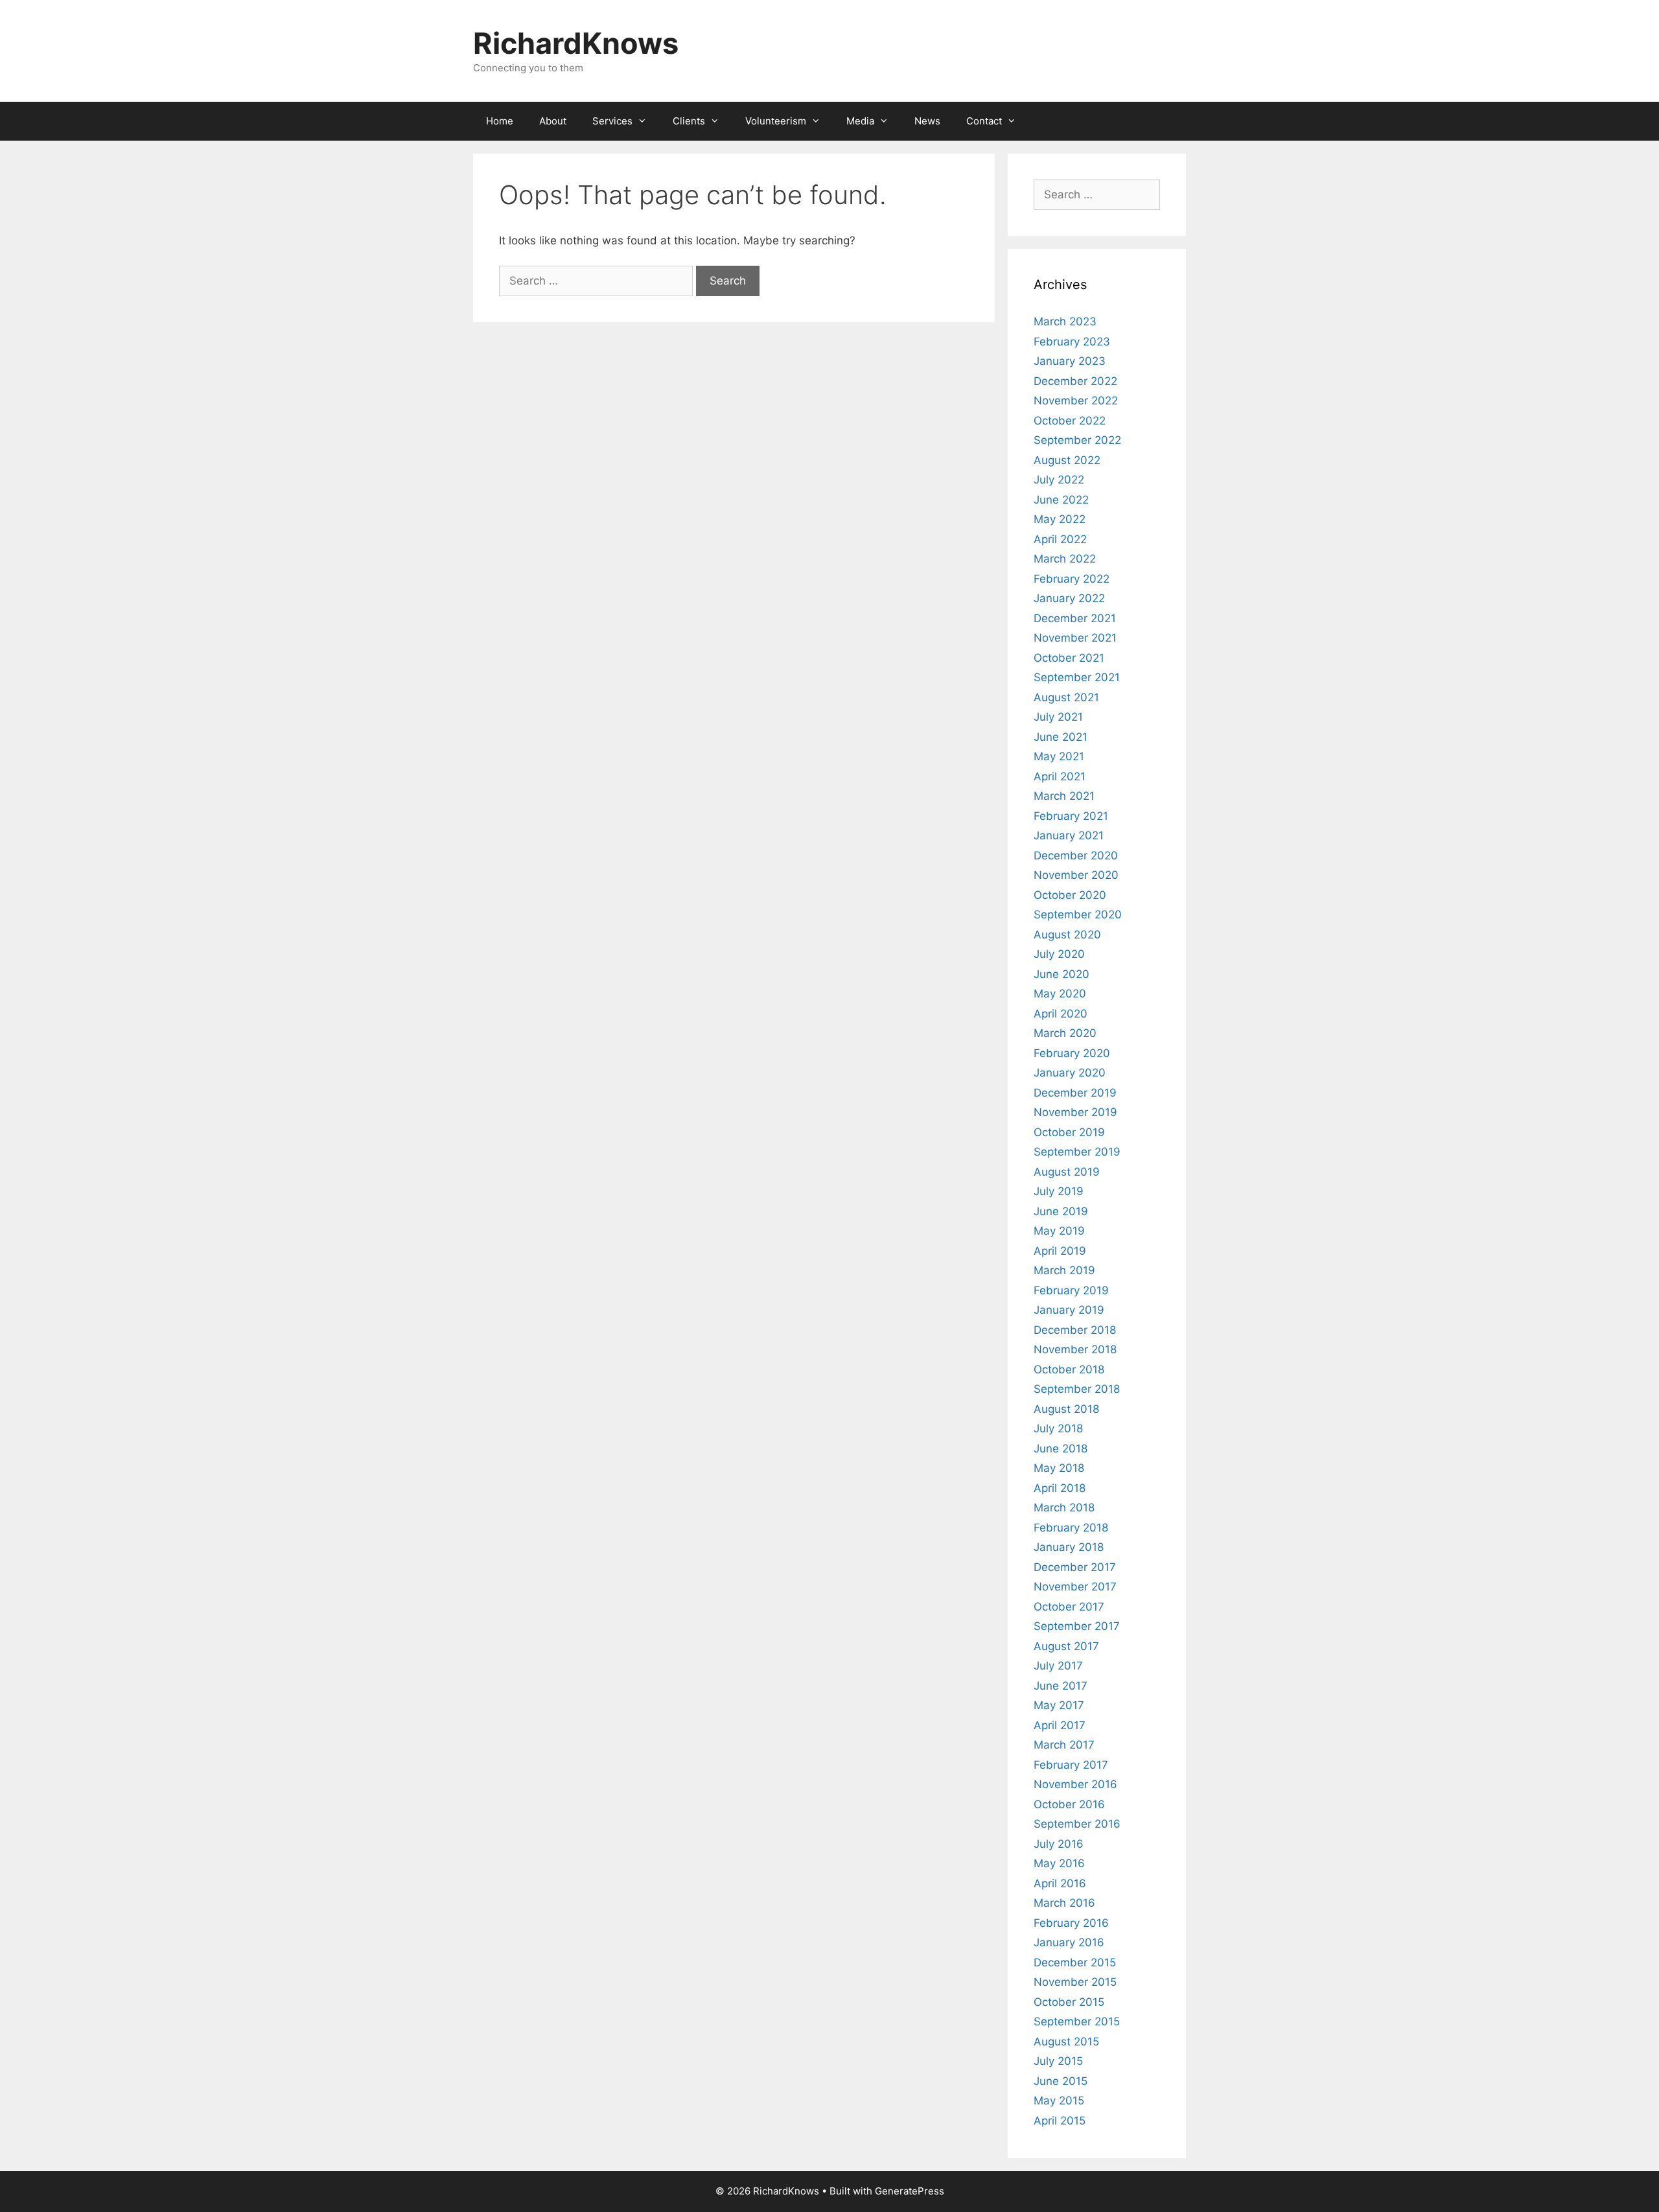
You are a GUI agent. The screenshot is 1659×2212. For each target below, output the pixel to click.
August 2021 (1066, 697)
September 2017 (1077, 1626)
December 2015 (1075, 1962)
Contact (984, 121)
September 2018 (1077, 1389)
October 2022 (1070, 421)
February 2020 (1072, 1053)
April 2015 (1060, 2121)
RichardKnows (576, 43)
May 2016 (1059, 1863)
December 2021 (1075, 618)
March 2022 (1065, 559)
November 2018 (1075, 1349)
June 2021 (1061, 737)
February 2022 (1072, 579)
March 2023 (1065, 321)
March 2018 (1064, 1508)
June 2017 (1061, 1686)
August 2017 (1066, 1646)
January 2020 (1070, 1073)
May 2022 (1060, 519)
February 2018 (1071, 1528)
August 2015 (1066, 2042)
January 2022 (1069, 598)
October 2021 (1069, 658)
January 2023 (1070, 361)
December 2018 (1075, 1330)
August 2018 (1066, 1409)
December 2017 (1075, 1567)
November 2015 (1075, 1982)
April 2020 (1061, 1014)
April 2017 (1060, 1725)
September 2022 (1077, 440)
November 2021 (1075, 638)
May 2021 (1059, 756)
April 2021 (1060, 776)
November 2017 (1075, 1587)
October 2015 (1069, 2002)
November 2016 (1075, 1784)
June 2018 (1061, 1449)
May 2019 (1059, 1231)
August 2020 (1067, 935)
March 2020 (1065, 1033)
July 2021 (1058, 717)
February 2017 (1071, 1765)
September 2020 (1078, 914)
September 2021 (1077, 677)
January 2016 (1069, 1942)
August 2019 (1067, 1172)
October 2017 (1069, 1607)
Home (500, 121)
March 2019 (1064, 1270)
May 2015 (1059, 2101)
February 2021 (1071, 816)
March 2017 (1064, 1745)
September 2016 (1077, 1824)
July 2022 (1059, 480)
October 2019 (1069, 1132)
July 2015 (1058, 2061)
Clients (689, 121)
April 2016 (1060, 1883)
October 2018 (1069, 1369)
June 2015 (1061, 2081)
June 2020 (1062, 974)
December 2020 (1076, 856)
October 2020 (1070, 895)
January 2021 (1069, 835)
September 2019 (1077, 1152)
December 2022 (1075, 381)
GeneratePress (910, 2191)
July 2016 (1059, 1844)
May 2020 (1060, 994)
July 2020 (1059, 954)
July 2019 (1059, 1191)
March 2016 (1064, 1903)
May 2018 (1059, 1468)
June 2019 (1061, 1211)
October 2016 (1069, 1804)
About (553, 121)
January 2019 (1069, 1310)
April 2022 (1060, 539)
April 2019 (1060, 1251)
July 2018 (1058, 1428)
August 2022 (1067, 460)
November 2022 (1076, 401)
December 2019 (1075, 1093)
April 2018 (1060, 1488)
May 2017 (1059, 1705)
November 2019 (1075, 1112)
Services (612, 121)
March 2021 (1064, 796)
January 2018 (1069, 1547)
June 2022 (1061, 500)
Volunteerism (776, 121)
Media (860, 121)
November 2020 (1076, 875)
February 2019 (1071, 1290)
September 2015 (1077, 2021)
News (927, 121)
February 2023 (1072, 342)
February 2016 (1071, 1923)
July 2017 (1058, 1666)
